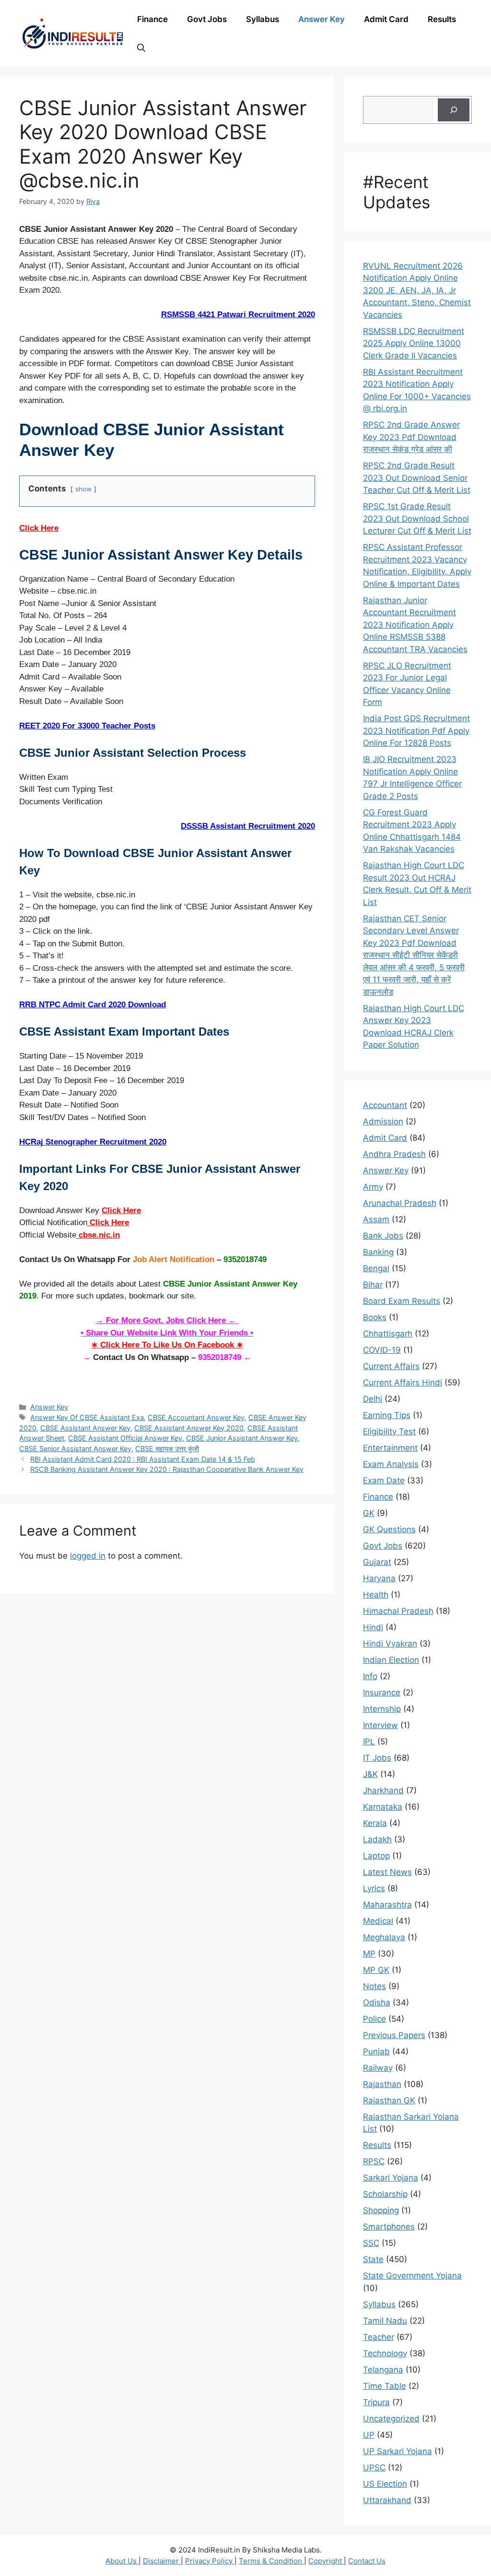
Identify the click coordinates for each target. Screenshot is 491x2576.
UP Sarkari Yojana (397, 2451)
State (373, 2259)
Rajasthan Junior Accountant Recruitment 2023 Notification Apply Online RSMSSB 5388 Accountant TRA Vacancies (415, 625)
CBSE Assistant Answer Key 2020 (189, 1428)
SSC (371, 2243)
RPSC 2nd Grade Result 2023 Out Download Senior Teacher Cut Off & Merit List (417, 478)
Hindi (373, 1627)
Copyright (326, 2561)
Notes (374, 1986)
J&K (370, 1774)
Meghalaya (384, 1937)
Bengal (376, 1268)
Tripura (376, 2402)
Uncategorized (391, 2419)
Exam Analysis (391, 1464)
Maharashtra (387, 1905)
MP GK (376, 1970)
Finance (152, 19)
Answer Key (321, 19)
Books (375, 1317)
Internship (382, 1709)
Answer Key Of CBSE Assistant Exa (87, 1417)
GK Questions (389, 1529)
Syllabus (263, 19)
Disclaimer (162, 2561)
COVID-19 (382, 1350)
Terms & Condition (271, 2561)
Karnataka (383, 1807)
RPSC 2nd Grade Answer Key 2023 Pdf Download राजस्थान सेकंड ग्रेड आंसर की (411, 437)
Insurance (382, 1693)
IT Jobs (377, 1758)
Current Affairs (391, 1366)
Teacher (379, 2337)
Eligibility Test (389, 1431)
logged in (88, 1556)
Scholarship (385, 2194)
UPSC (374, 2468)
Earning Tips (387, 1415)
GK (369, 1513)
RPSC (374, 2161)
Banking (378, 1252)
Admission (383, 1121)
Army (373, 1187)
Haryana (379, 1578)
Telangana (383, 2370)
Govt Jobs (207, 19)
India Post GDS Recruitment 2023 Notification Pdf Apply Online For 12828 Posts (416, 731)
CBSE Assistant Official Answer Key (125, 1438)
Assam (376, 1219)
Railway (378, 2068)
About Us (122, 2561)
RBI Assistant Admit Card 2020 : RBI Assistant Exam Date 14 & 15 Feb (143, 1459)
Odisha (377, 2003)
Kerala (375, 1823)
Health (376, 1595)
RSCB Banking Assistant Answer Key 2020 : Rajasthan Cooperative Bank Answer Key (167, 1469)
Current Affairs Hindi (403, 1383)
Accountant (385, 1105)
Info (370, 1676)
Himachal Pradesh (398, 1611)
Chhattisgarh (388, 1334)
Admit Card (386, 19)
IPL (369, 1741)
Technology (385, 2353)
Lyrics (374, 1888)
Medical (378, 1921)
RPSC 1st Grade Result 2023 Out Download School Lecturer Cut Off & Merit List (417, 519)
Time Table (385, 2386)
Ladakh (377, 1839)
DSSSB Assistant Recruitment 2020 (248, 826)
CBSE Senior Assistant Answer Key (75, 1449)
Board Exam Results (402, 1301)
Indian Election (391, 1660)
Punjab (376, 2051)
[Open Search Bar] (141, 48)
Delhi (373, 1399)
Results (442, 19)
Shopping (381, 2210)
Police (374, 2019)
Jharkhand (383, 1790)
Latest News (387, 1872)
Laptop (376, 1856)
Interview (380, 1725)
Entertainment (390, 1448)
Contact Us (367, 2561)
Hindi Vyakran (390, 1644)
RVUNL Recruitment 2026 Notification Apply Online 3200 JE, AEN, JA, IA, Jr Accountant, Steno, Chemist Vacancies (417, 290)
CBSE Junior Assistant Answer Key (242, 1438)
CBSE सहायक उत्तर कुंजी (167, 1449)
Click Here (39, 528)
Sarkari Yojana (391, 2178)
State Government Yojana (412, 2276)
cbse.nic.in (98, 1235)
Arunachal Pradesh (400, 1203)
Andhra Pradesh (394, 1154)
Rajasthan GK (389, 2100)
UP (369, 2435)
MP (369, 1954)
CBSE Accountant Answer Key (196, 1417)
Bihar (373, 1285)
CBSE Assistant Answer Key (85, 1428)
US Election (385, 2484)
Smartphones (389, 2227)
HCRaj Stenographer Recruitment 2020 (93, 1142)
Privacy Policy (210, 2561)
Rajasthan (382, 2084)
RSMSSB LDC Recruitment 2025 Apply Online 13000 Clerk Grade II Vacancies (414, 343)
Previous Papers (394, 2035)
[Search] (454, 110)
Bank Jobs (383, 1236)
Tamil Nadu (385, 2321)
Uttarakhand (387, 2500)
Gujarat (377, 1562)
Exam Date (384, 1480)
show (83, 489)
